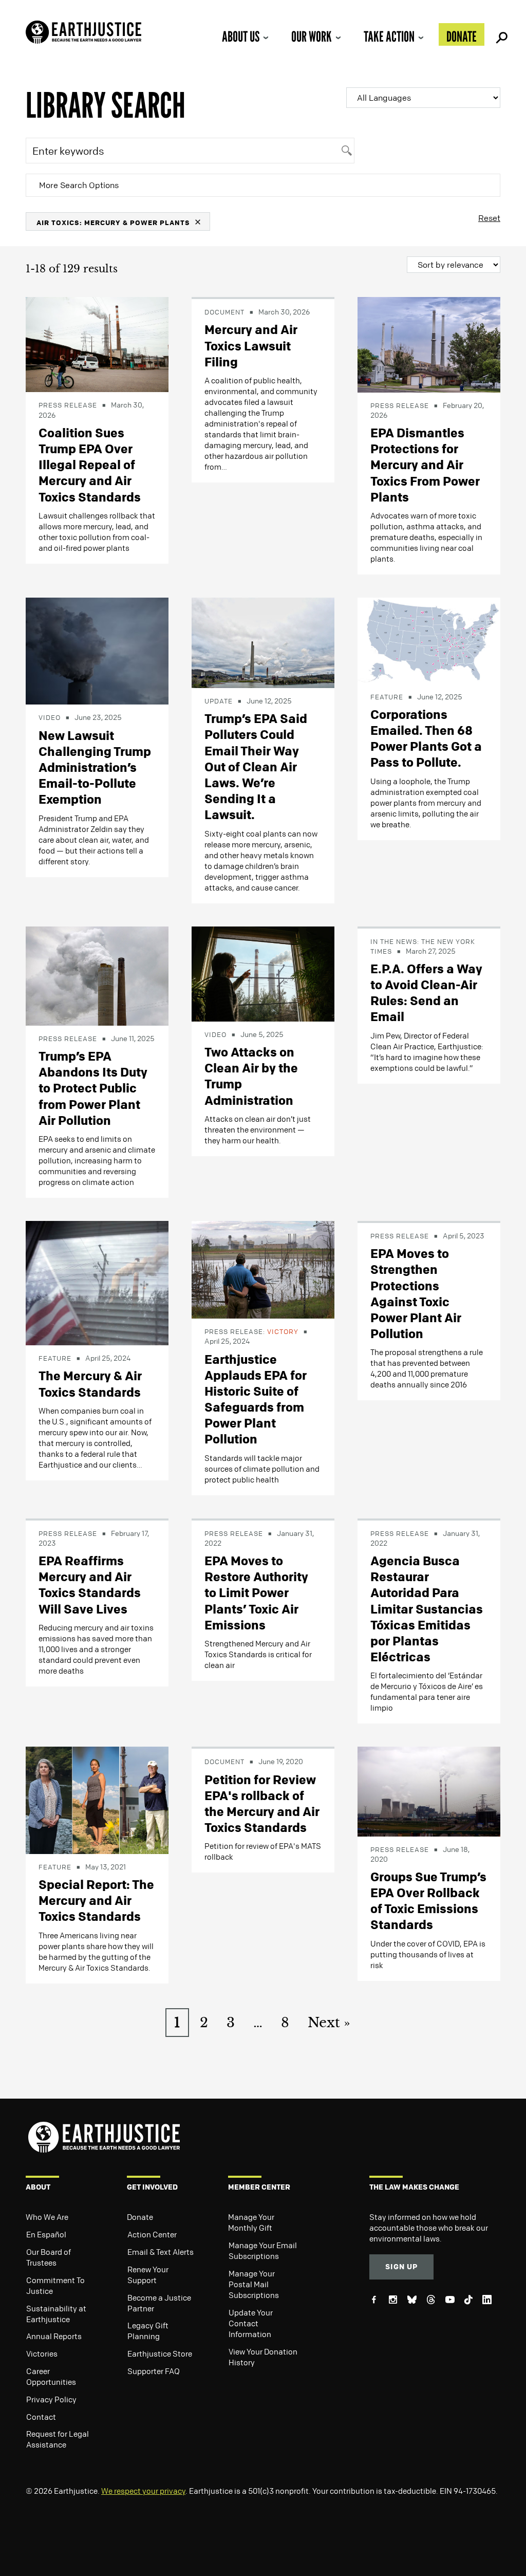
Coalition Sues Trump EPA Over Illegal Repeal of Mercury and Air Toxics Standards (90, 465)
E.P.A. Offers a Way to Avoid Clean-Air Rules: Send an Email (426, 993)
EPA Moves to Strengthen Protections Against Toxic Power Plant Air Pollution (416, 1293)
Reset (489, 218)
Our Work (312, 36)
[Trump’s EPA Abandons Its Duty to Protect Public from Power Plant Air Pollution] (97, 975)
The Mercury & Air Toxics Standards (90, 1384)
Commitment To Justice (55, 2285)
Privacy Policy (51, 2399)
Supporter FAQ (154, 2371)
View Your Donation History (263, 2357)
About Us (241, 36)
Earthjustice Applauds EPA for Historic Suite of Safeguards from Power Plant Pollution (256, 1399)
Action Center (152, 2234)
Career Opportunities (51, 2376)
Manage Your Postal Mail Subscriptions (254, 2284)
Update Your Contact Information (251, 2323)
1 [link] (177, 2023)
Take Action (389, 36)
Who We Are (47, 2217)
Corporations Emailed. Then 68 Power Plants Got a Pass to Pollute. (426, 738)
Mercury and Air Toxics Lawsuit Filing (251, 345)
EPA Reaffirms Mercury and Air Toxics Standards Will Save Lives (90, 1585)
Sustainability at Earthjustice (56, 2314)
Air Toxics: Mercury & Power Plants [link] (113, 222)
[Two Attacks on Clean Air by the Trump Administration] (263, 973)
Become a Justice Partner (159, 2303)
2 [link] (204, 2023)
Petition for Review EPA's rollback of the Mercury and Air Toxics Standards (262, 1804)
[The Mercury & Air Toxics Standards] (97, 1282)
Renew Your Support (148, 2275)
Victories (42, 2353)
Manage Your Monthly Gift (251, 2222)
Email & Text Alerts (161, 2252)
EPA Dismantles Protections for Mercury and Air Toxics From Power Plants (425, 465)
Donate (462, 36)
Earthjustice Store (160, 2353)
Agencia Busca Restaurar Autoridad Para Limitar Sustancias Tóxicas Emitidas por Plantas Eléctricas (427, 1609)
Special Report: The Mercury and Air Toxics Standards (96, 1900)
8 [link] (285, 2023)
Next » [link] (329, 2023)
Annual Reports (54, 2336)
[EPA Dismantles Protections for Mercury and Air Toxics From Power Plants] (429, 344)
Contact (41, 2417)
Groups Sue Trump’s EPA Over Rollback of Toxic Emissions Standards (428, 1901)
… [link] (258, 2023)
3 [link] (231, 2023)
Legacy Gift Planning (148, 2331)
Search (500, 34)
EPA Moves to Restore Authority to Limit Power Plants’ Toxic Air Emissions (256, 1593)
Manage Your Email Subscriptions (263, 2250)
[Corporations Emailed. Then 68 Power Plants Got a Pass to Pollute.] (429, 640)
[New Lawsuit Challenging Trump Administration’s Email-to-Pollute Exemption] (97, 650)
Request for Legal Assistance (58, 2439)
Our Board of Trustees (49, 2257)
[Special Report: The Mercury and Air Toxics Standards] (97, 1800)
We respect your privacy (143, 2491)
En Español (46, 2234)
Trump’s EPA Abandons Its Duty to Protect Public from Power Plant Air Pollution (93, 1088)
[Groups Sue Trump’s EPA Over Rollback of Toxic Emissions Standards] (429, 1791)
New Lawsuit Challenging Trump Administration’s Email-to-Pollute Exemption (95, 767)
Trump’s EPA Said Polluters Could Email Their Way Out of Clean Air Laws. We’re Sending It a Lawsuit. (256, 766)
